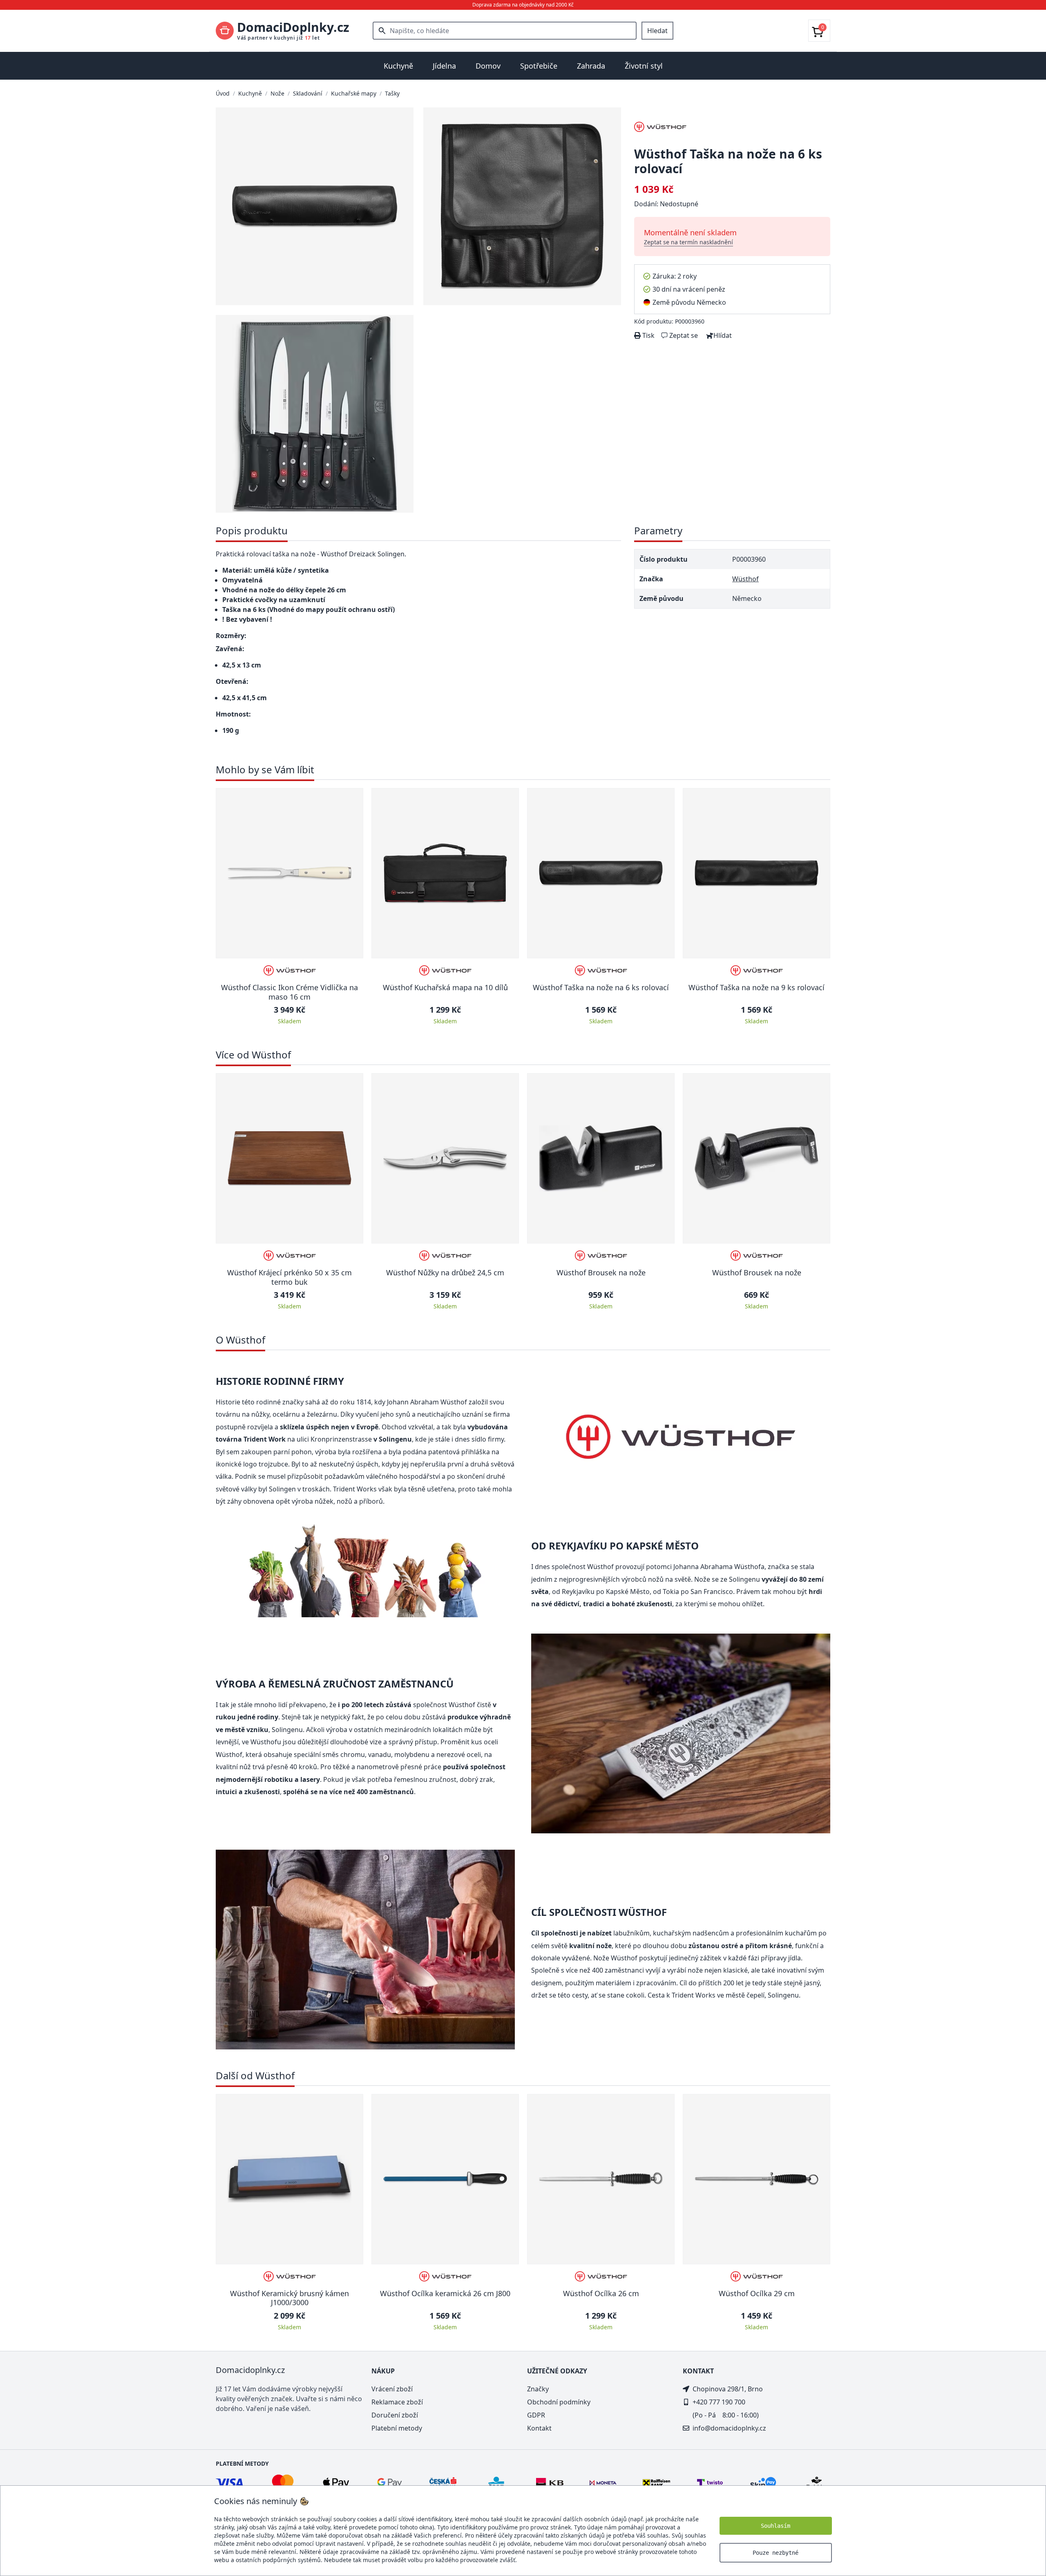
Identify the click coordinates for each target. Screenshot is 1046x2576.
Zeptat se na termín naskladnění (688, 242)
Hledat (657, 31)
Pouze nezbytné (776, 2553)
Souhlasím (776, 2526)
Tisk (648, 335)
